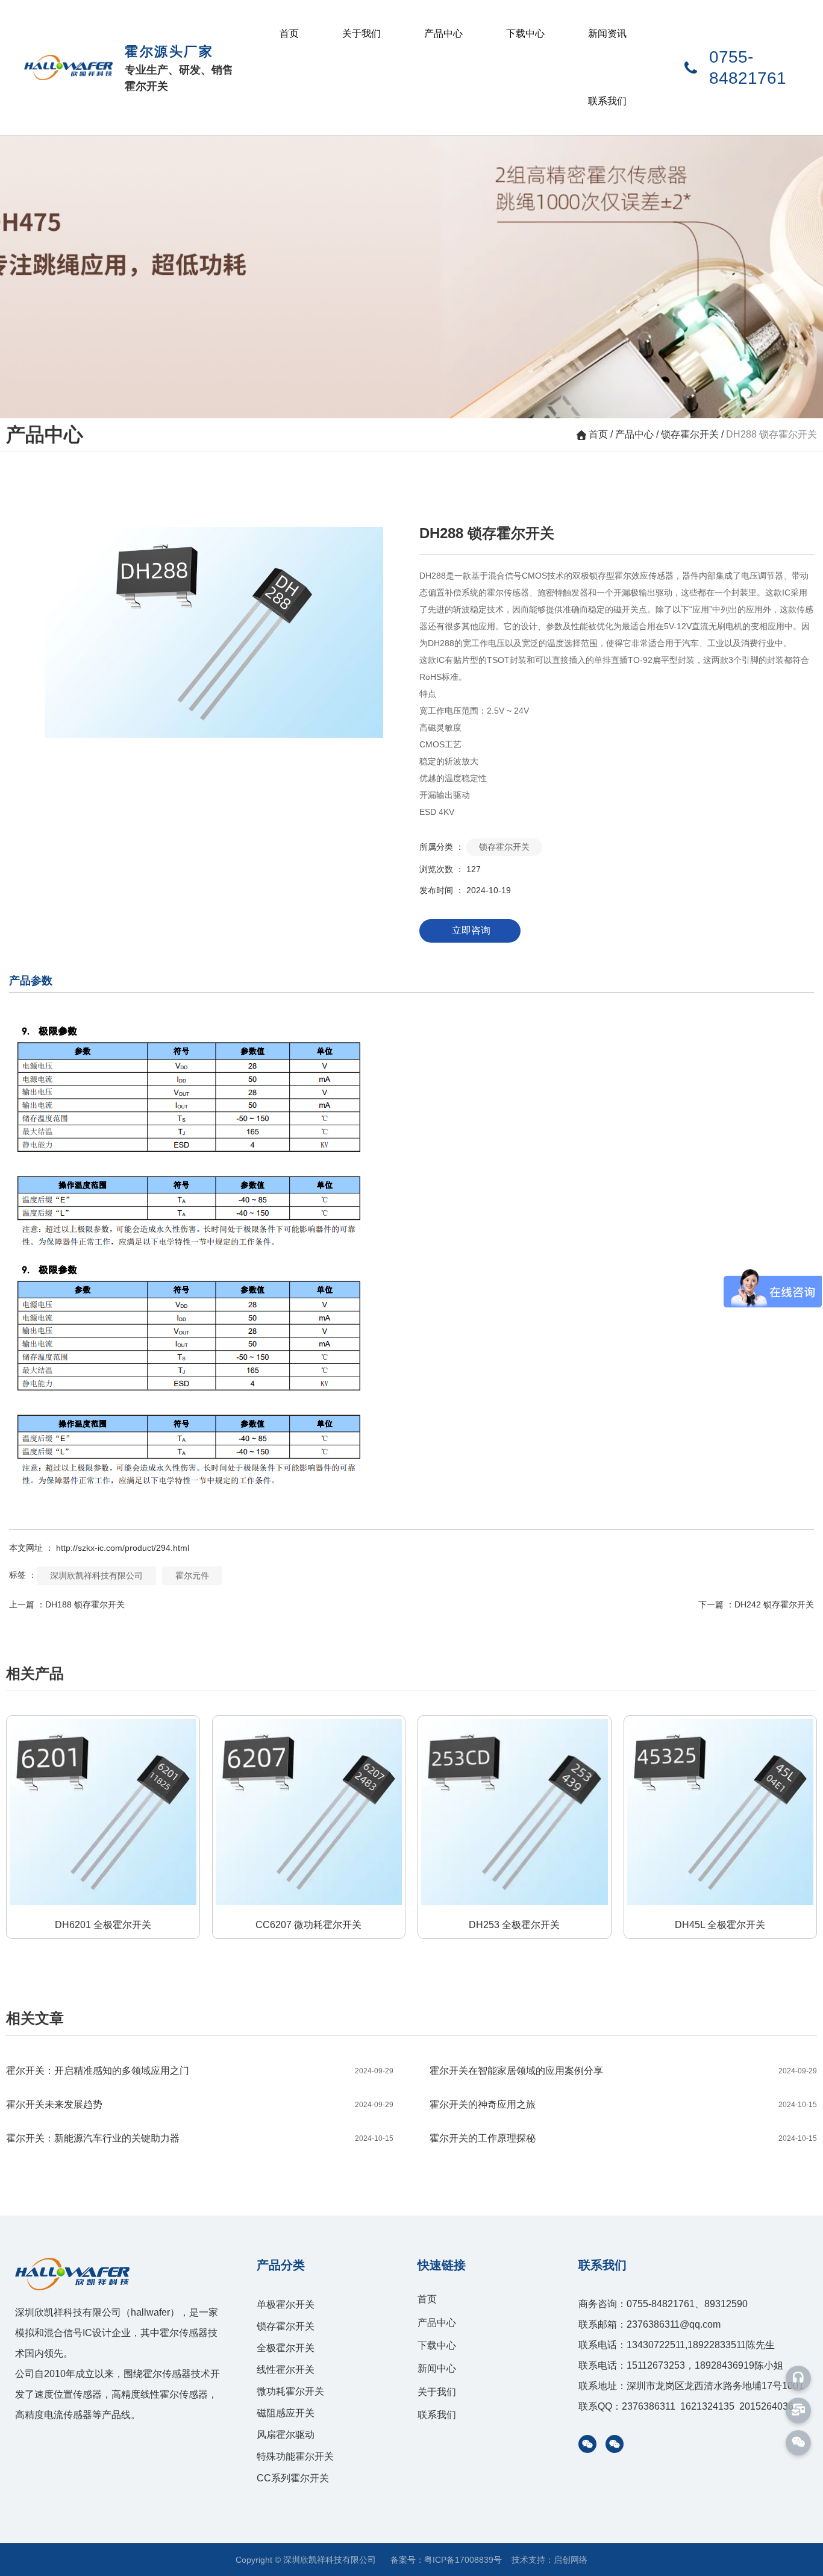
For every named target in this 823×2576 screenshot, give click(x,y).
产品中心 (443, 33)
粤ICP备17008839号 (463, 2560)
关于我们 (361, 33)
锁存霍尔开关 (690, 434)
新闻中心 (437, 2368)
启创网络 (571, 2560)
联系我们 (607, 101)
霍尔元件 (192, 1575)
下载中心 (525, 33)
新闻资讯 (607, 33)
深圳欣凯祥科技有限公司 (96, 1575)
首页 (289, 33)
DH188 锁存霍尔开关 (85, 1604)
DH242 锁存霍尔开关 (774, 1604)
